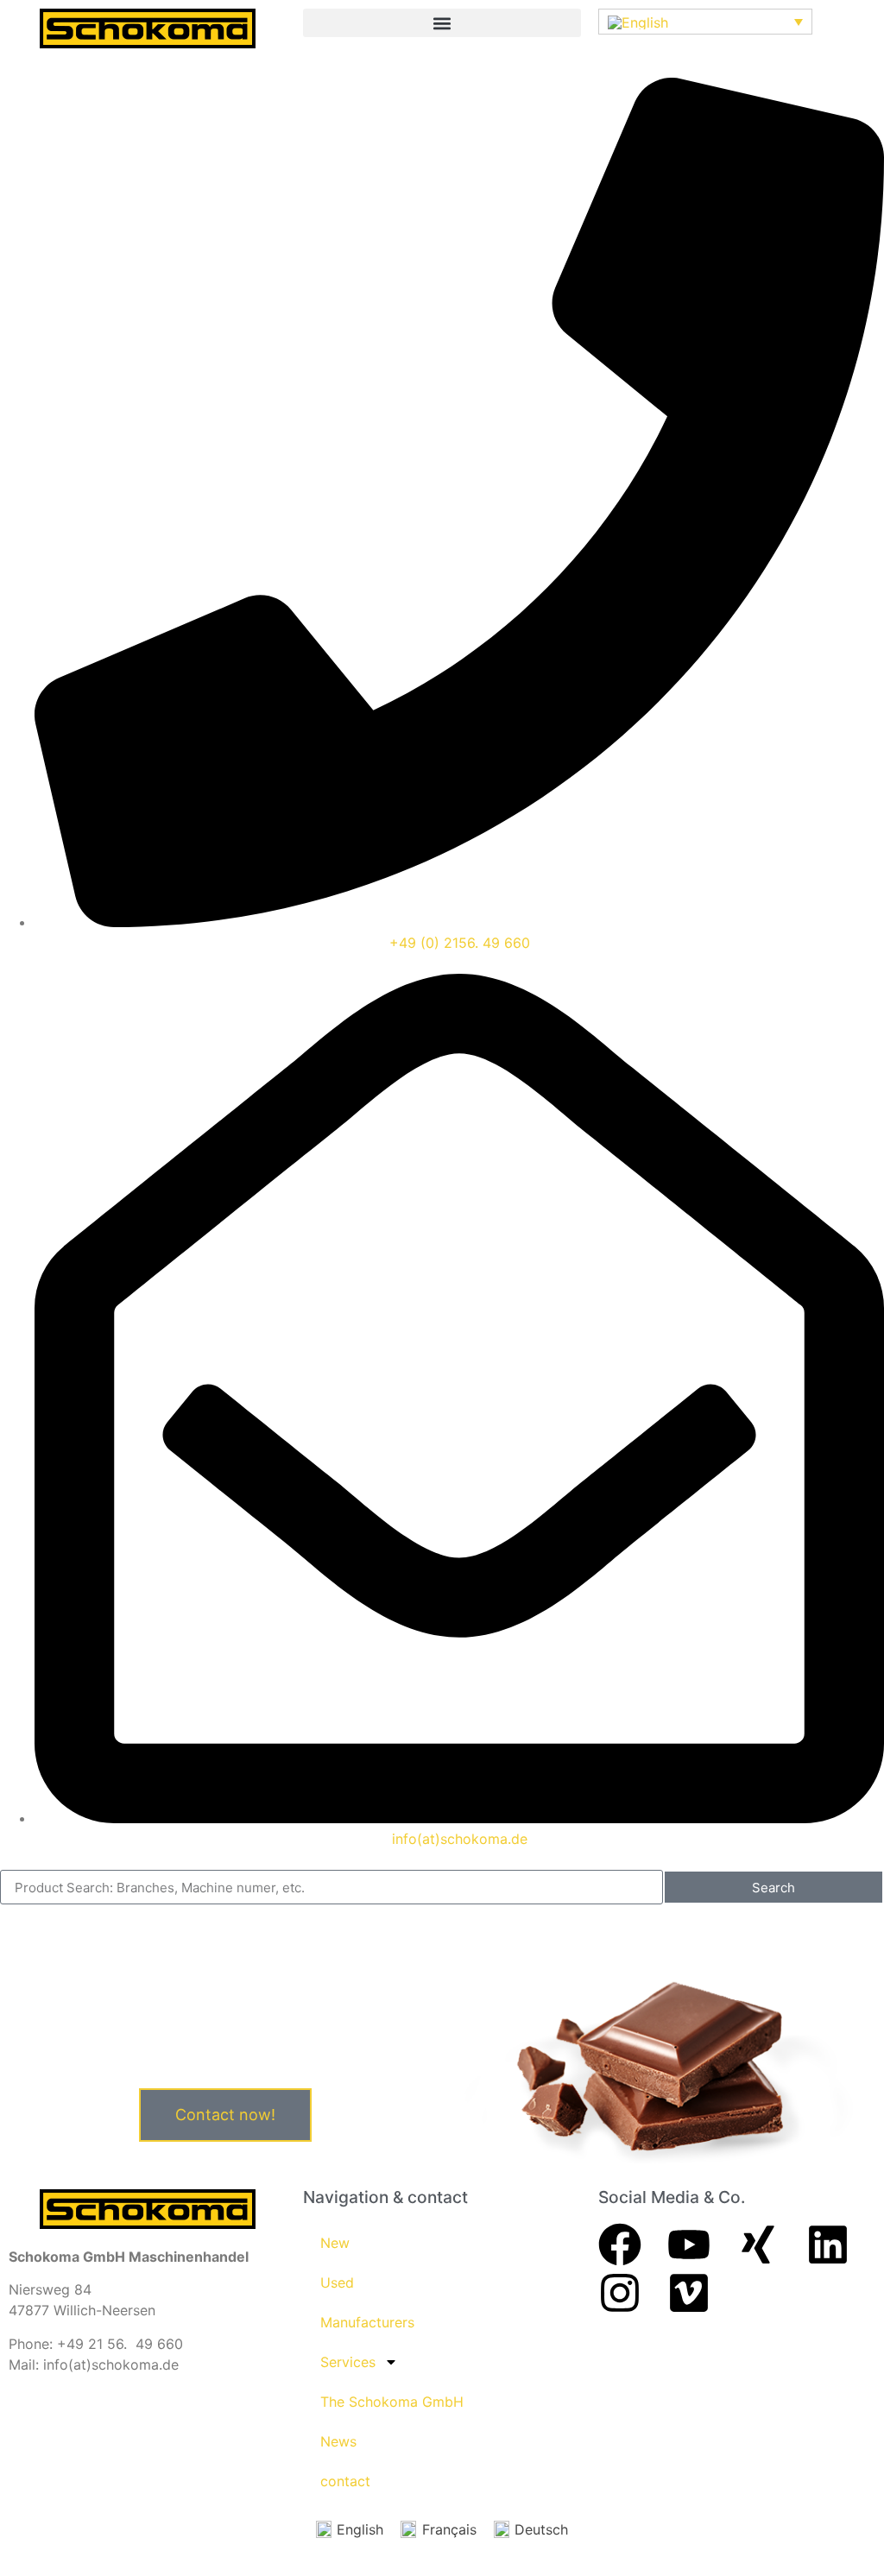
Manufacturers (367, 2322)
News (338, 2441)
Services (348, 2362)
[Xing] (758, 2245)
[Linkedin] (828, 2245)
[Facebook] (620, 2245)
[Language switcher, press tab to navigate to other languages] (705, 22)
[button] (442, 23)
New (335, 2243)
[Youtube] (689, 2245)
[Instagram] (620, 2293)
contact (345, 2481)
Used (337, 2282)
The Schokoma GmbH (392, 2402)
